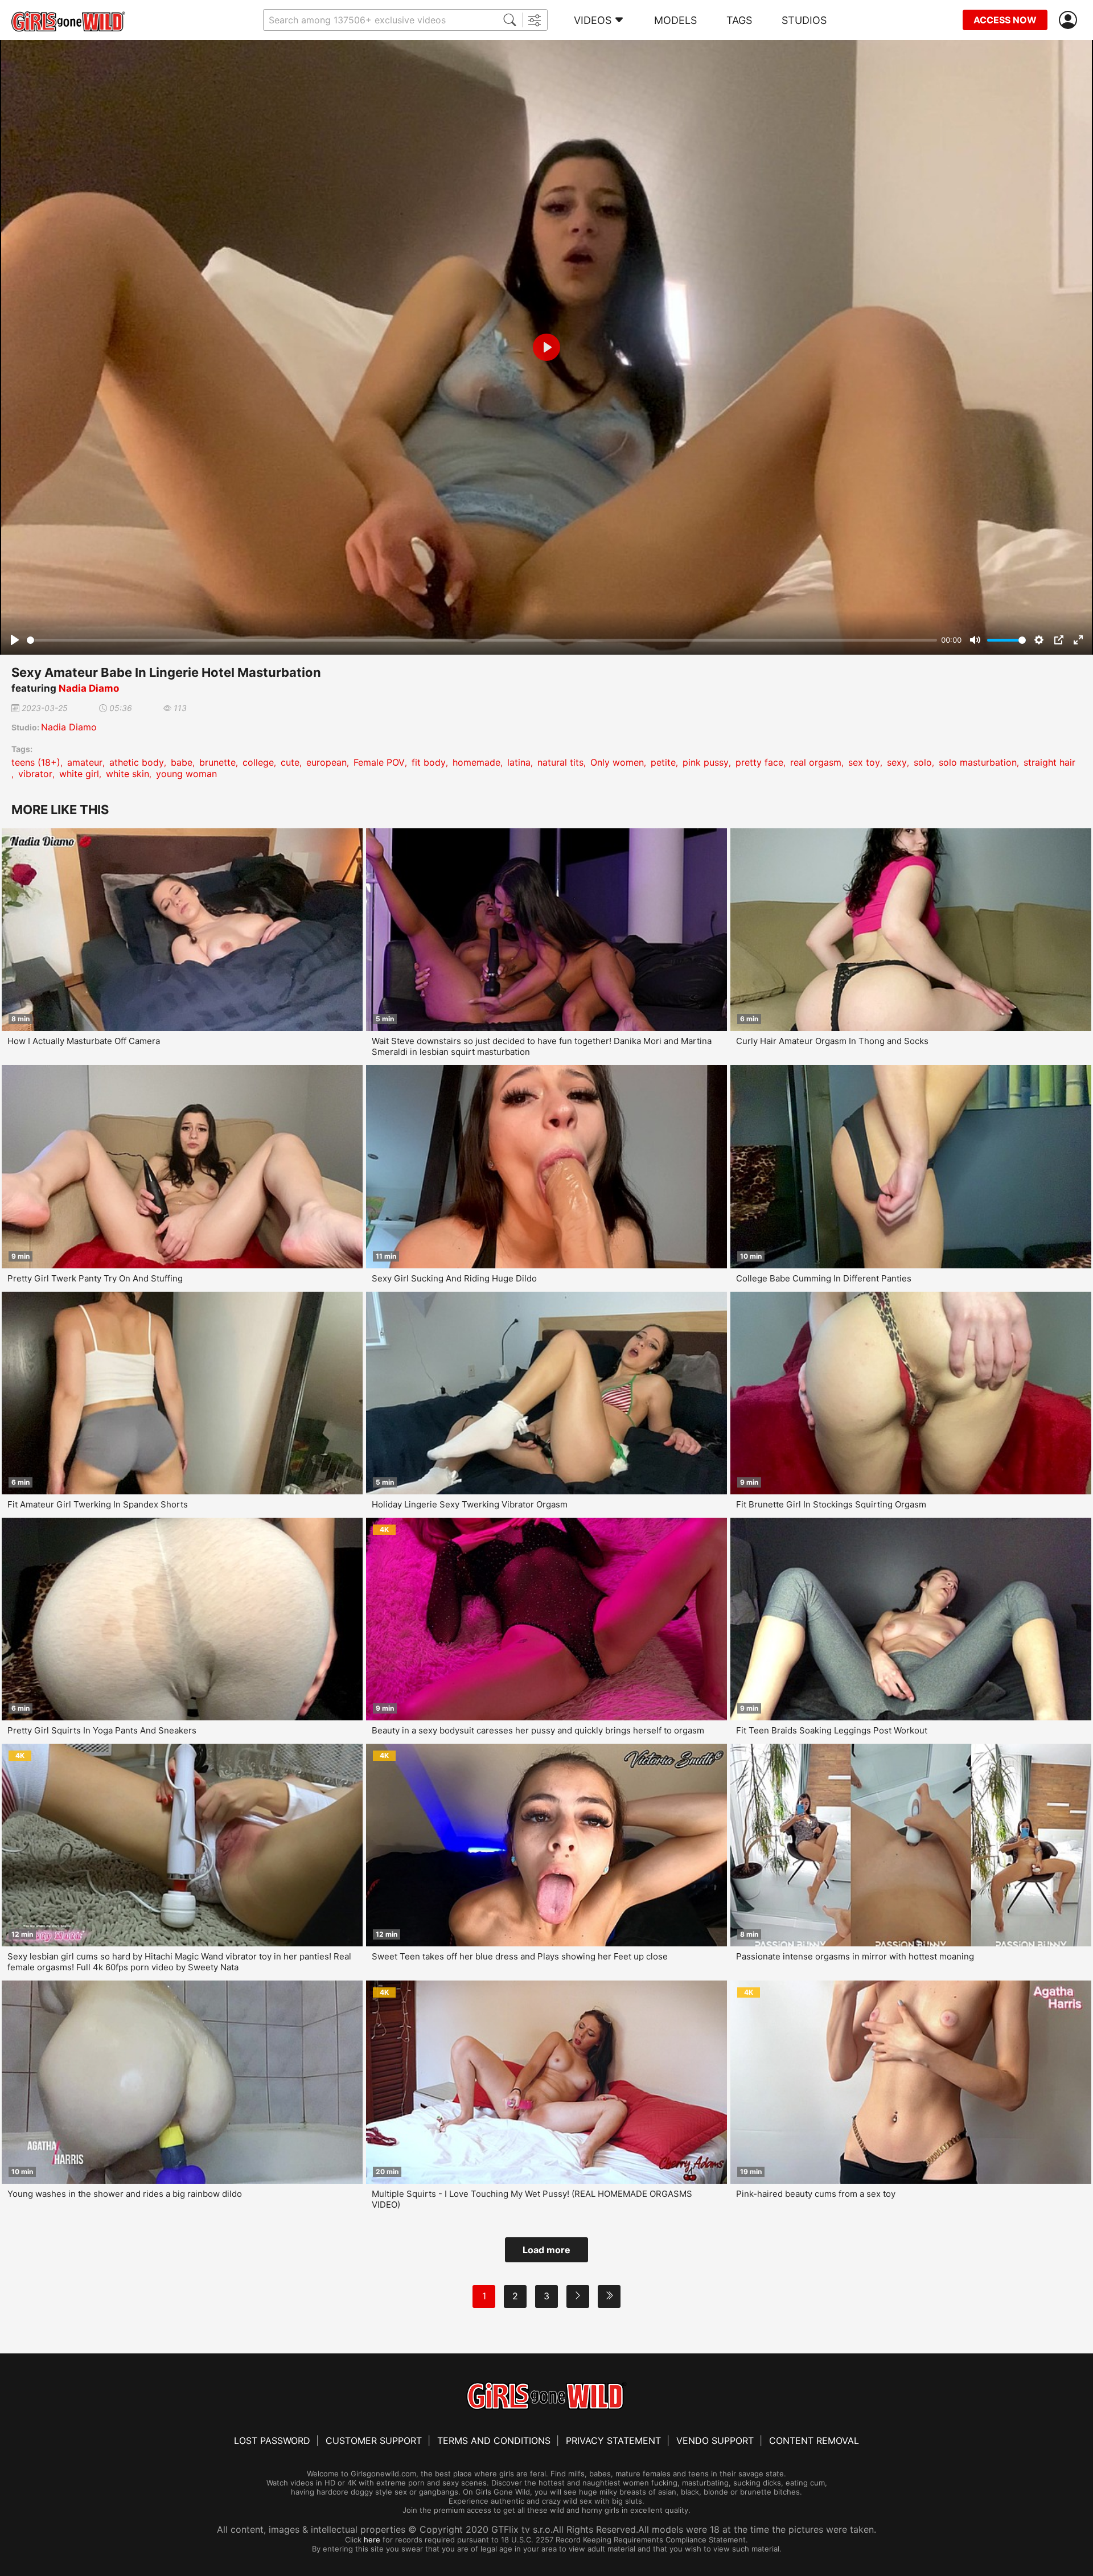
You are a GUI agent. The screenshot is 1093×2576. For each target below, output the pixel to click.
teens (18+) (36, 762)
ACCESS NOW (1005, 20)
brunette (217, 762)
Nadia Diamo (89, 688)
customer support (374, 2441)
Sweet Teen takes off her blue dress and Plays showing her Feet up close (520, 1956)
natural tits (560, 762)
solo (923, 762)
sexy (897, 762)
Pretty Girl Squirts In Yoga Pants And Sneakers (102, 1730)
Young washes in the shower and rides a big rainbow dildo (125, 2194)
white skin (128, 774)
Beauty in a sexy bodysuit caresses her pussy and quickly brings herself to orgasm (538, 1730)
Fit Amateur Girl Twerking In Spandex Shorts (98, 1504)
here (372, 2540)
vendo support (715, 2441)
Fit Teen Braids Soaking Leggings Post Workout (832, 1730)
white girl (79, 774)
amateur (85, 762)
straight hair (1049, 762)
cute (290, 762)
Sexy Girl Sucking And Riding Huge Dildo (454, 1278)
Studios (804, 20)
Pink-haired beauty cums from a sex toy (816, 2194)
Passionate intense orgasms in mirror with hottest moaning (855, 1956)
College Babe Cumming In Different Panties (824, 1278)
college (258, 762)
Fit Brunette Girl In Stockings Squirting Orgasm (831, 1504)
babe (182, 762)
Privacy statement (613, 2441)
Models (675, 20)
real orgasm (816, 762)
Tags (739, 20)
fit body (429, 762)
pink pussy (706, 762)
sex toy (864, 762)
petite (663, 762)
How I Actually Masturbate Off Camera (84, 1041)
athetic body (137, 762)
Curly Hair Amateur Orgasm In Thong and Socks (832, 1041)
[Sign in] (1070, 20)
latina (519, 762)
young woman (186, 774)
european (326, 762)
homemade (476, 762)
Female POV (379, 762)
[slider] (482, 640)
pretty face (759, 762)
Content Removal (814, 2441)
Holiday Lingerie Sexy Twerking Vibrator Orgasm (470, 1504)
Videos (593, 20)
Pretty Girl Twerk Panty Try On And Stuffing (95, 1278)
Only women (617, 762)
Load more (546, 2250)
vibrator (35, 774)
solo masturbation (978, 762)
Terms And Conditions (494, 2441)
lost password (272, 2441)
